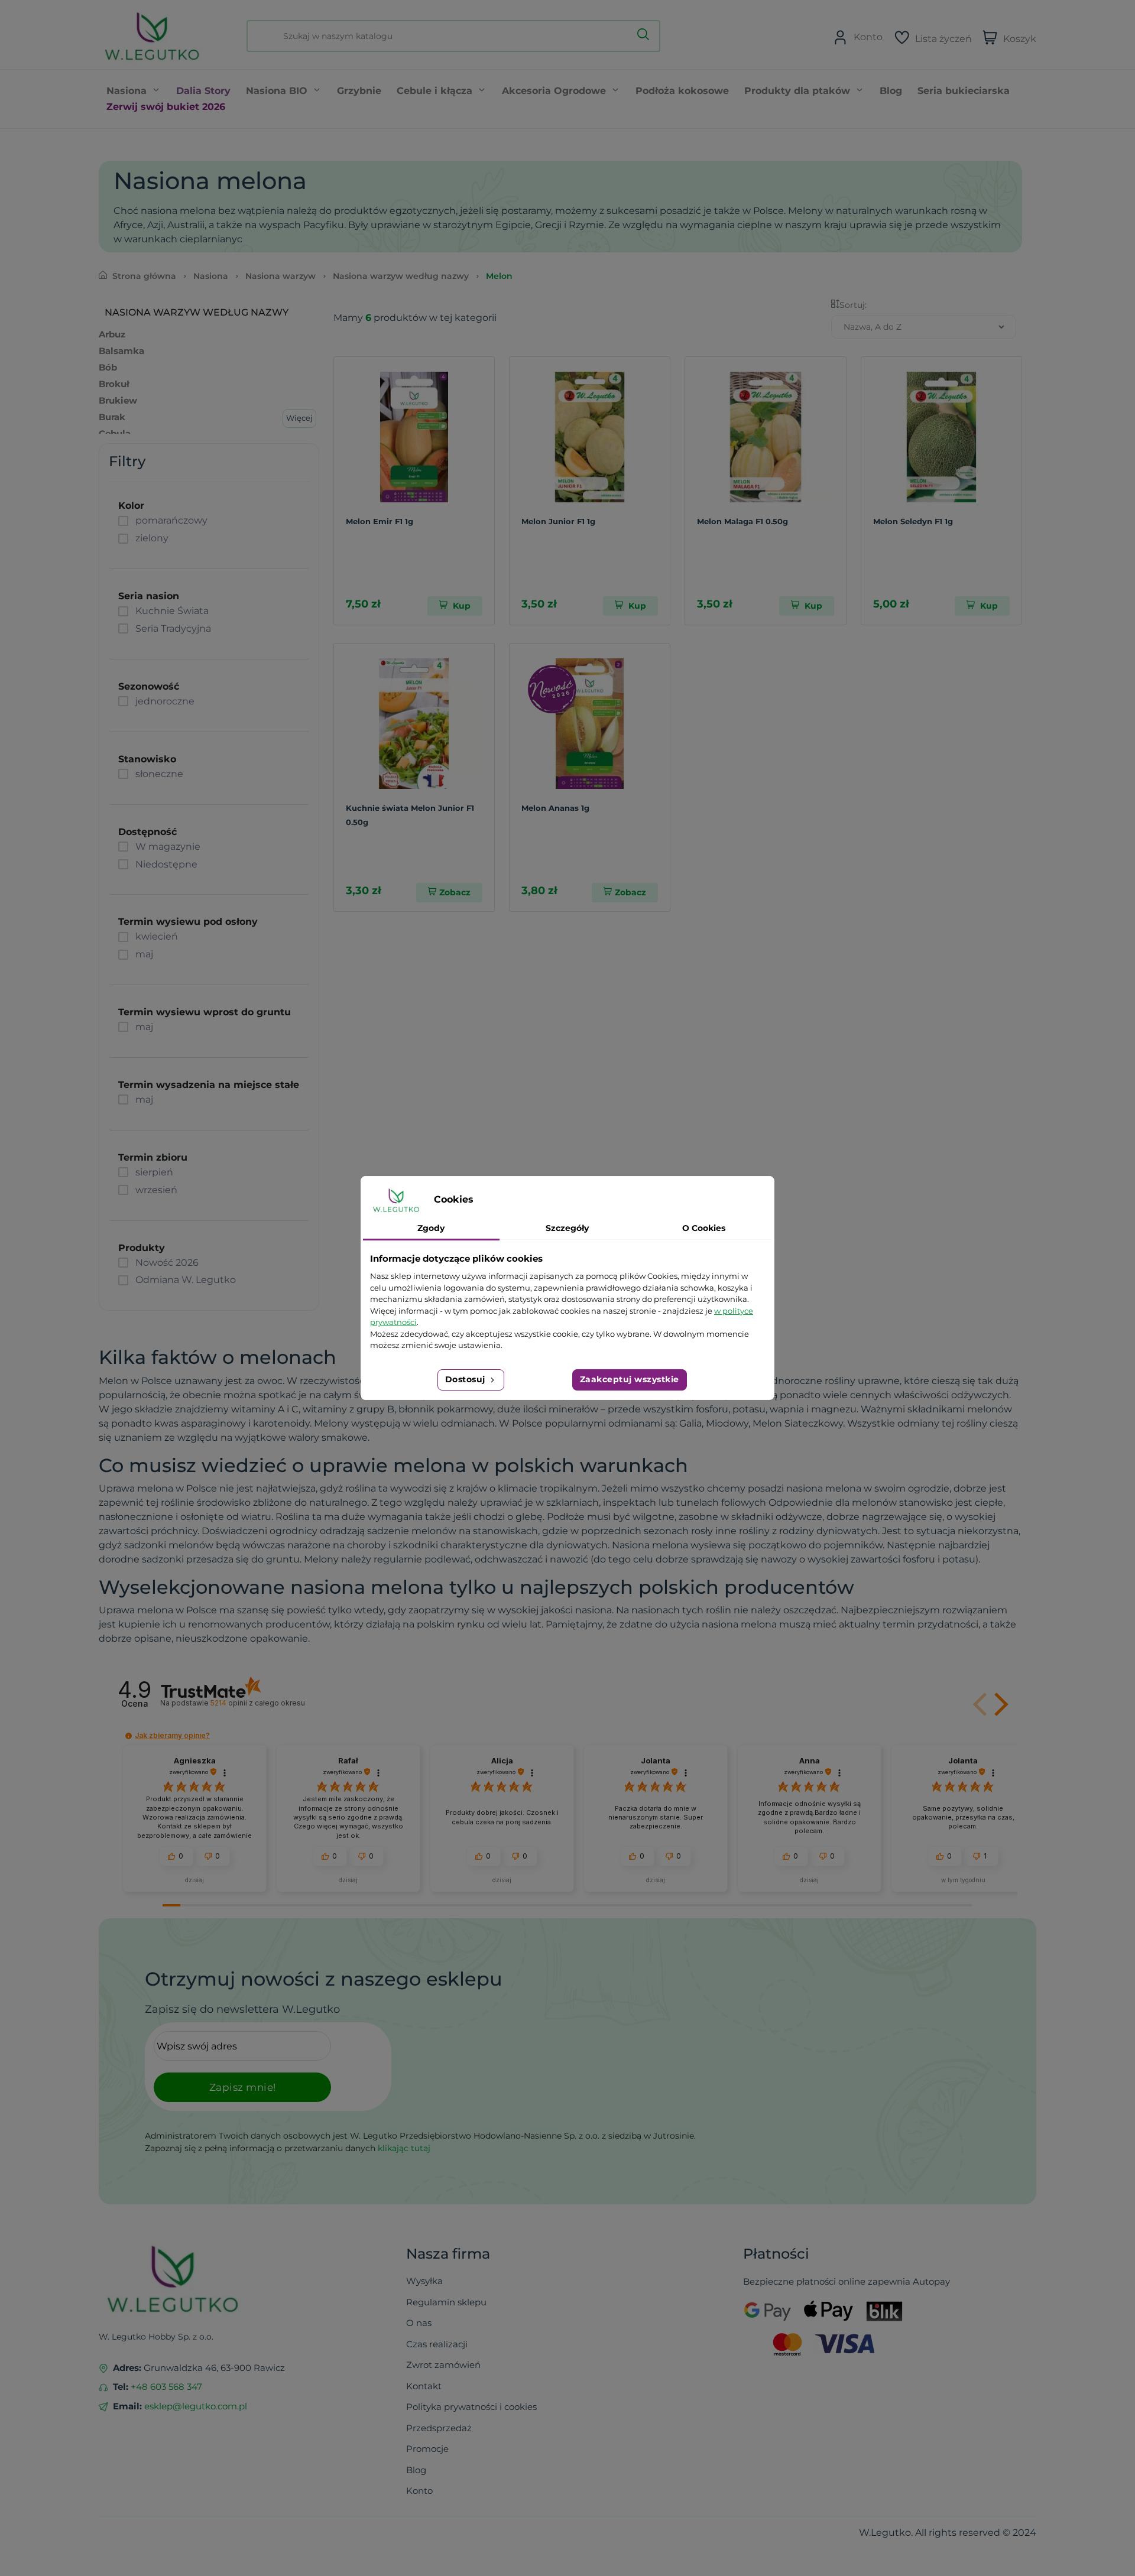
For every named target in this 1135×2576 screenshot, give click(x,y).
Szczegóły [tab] (567, 1228)
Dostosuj (467, 1379)
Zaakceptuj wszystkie (630, 1379)
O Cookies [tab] (704, 1228)
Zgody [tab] (431, 1228)
